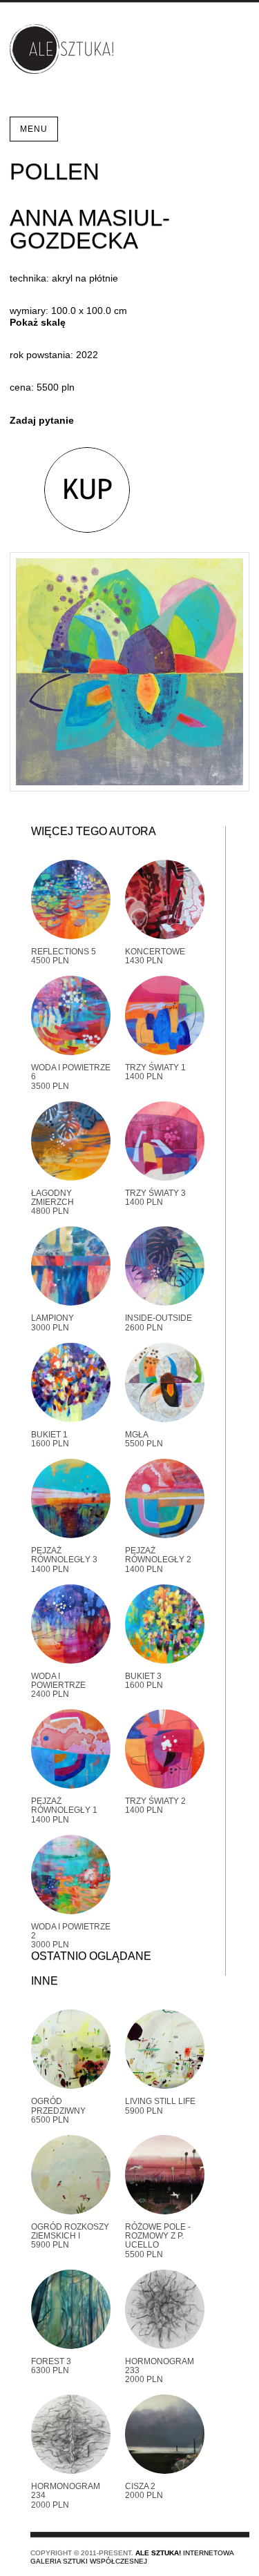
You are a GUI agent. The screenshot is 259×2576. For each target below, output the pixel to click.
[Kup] (70, 490)
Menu (34, 129)
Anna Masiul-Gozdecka (90, 229)
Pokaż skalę (38, 322)
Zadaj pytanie (42, 420)
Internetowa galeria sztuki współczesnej (132, 2557)
